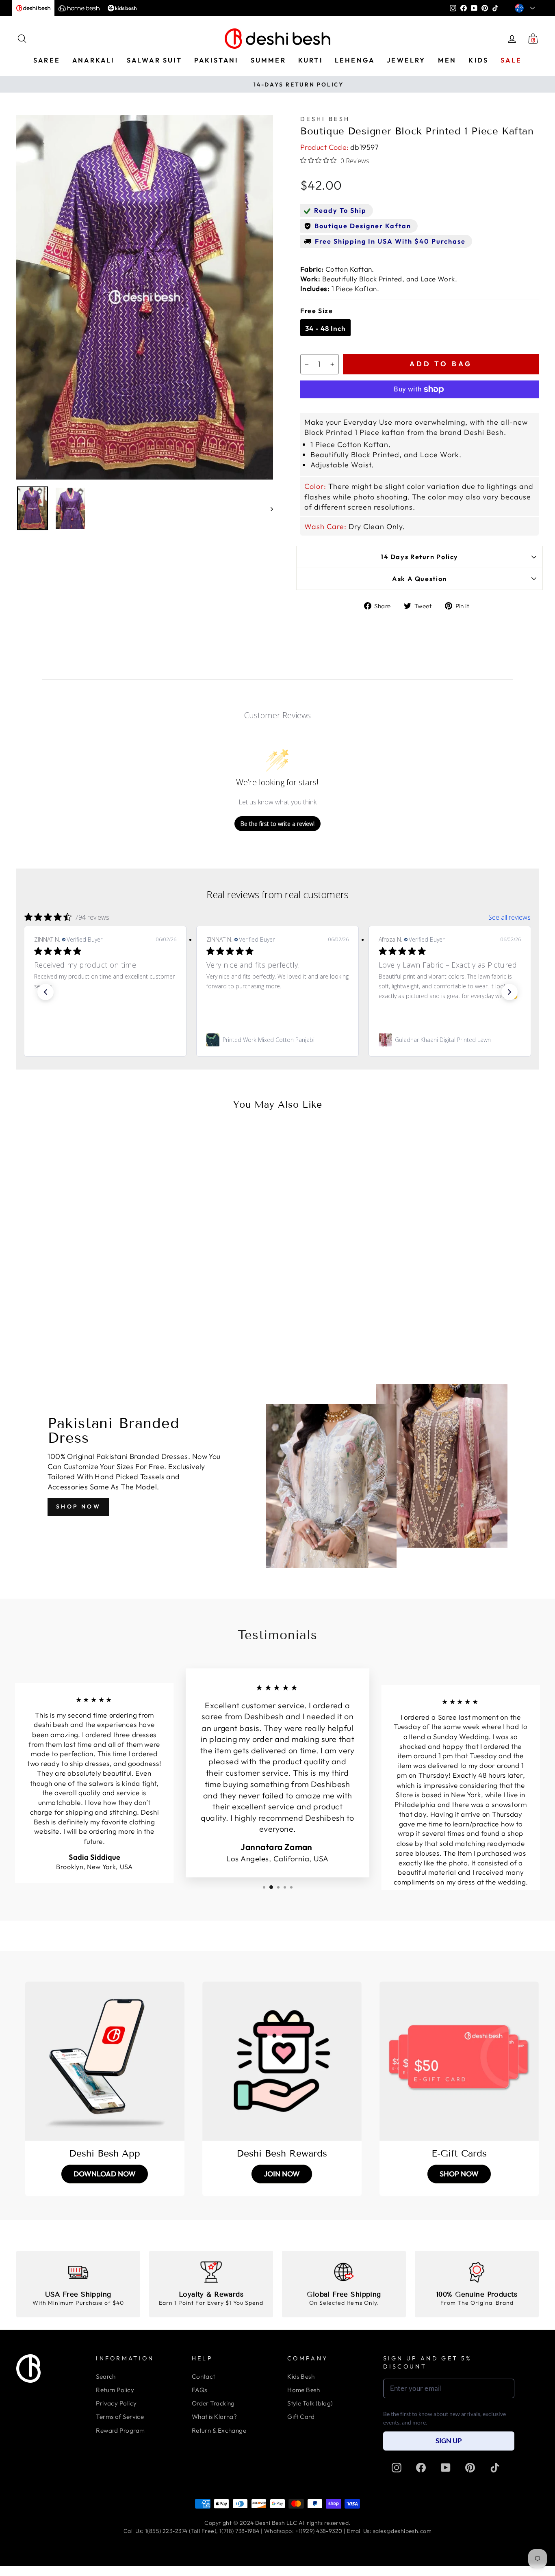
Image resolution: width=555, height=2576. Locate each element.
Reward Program (120, 2430)
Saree (47, 60)
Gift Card (301, 2417)
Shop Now (78, 1506)
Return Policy (115, 2390)
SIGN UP (449, 2441)
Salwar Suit (154, 60)
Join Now (282, 2174)
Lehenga (355, 60)
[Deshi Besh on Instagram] (397, 2468)
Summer (268, 60)
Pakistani (216, 60)
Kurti (310, 60)
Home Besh (304, 2390)
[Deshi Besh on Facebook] (421, 2468)
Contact (204, 2376)
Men (447, 60)
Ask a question (420, 579)
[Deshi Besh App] (105, 2061)
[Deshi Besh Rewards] (282, 2061)
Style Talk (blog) (310, 2403)
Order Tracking (213, 2403)
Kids (478, 60)
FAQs (199, 2390)
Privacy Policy (116, 2403)
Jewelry (406, 60)
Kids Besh (301, 2376)
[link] (105, 1040)
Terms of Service (120, 2417)
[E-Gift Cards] (459, 2061)
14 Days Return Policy (420, 557)
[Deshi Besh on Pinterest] (470, 2468)
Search (106, 2376)
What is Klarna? (215, 2417)
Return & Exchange (219, 2430)
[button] (46, 992)
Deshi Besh (325, 119)
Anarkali (93, 60)
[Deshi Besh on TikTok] (495, 2468)
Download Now (105, 2174)
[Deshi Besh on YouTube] (446, 2468)
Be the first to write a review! (277, 824)
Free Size (317, 311)
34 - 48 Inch (325, 328)
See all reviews (509, 917)
